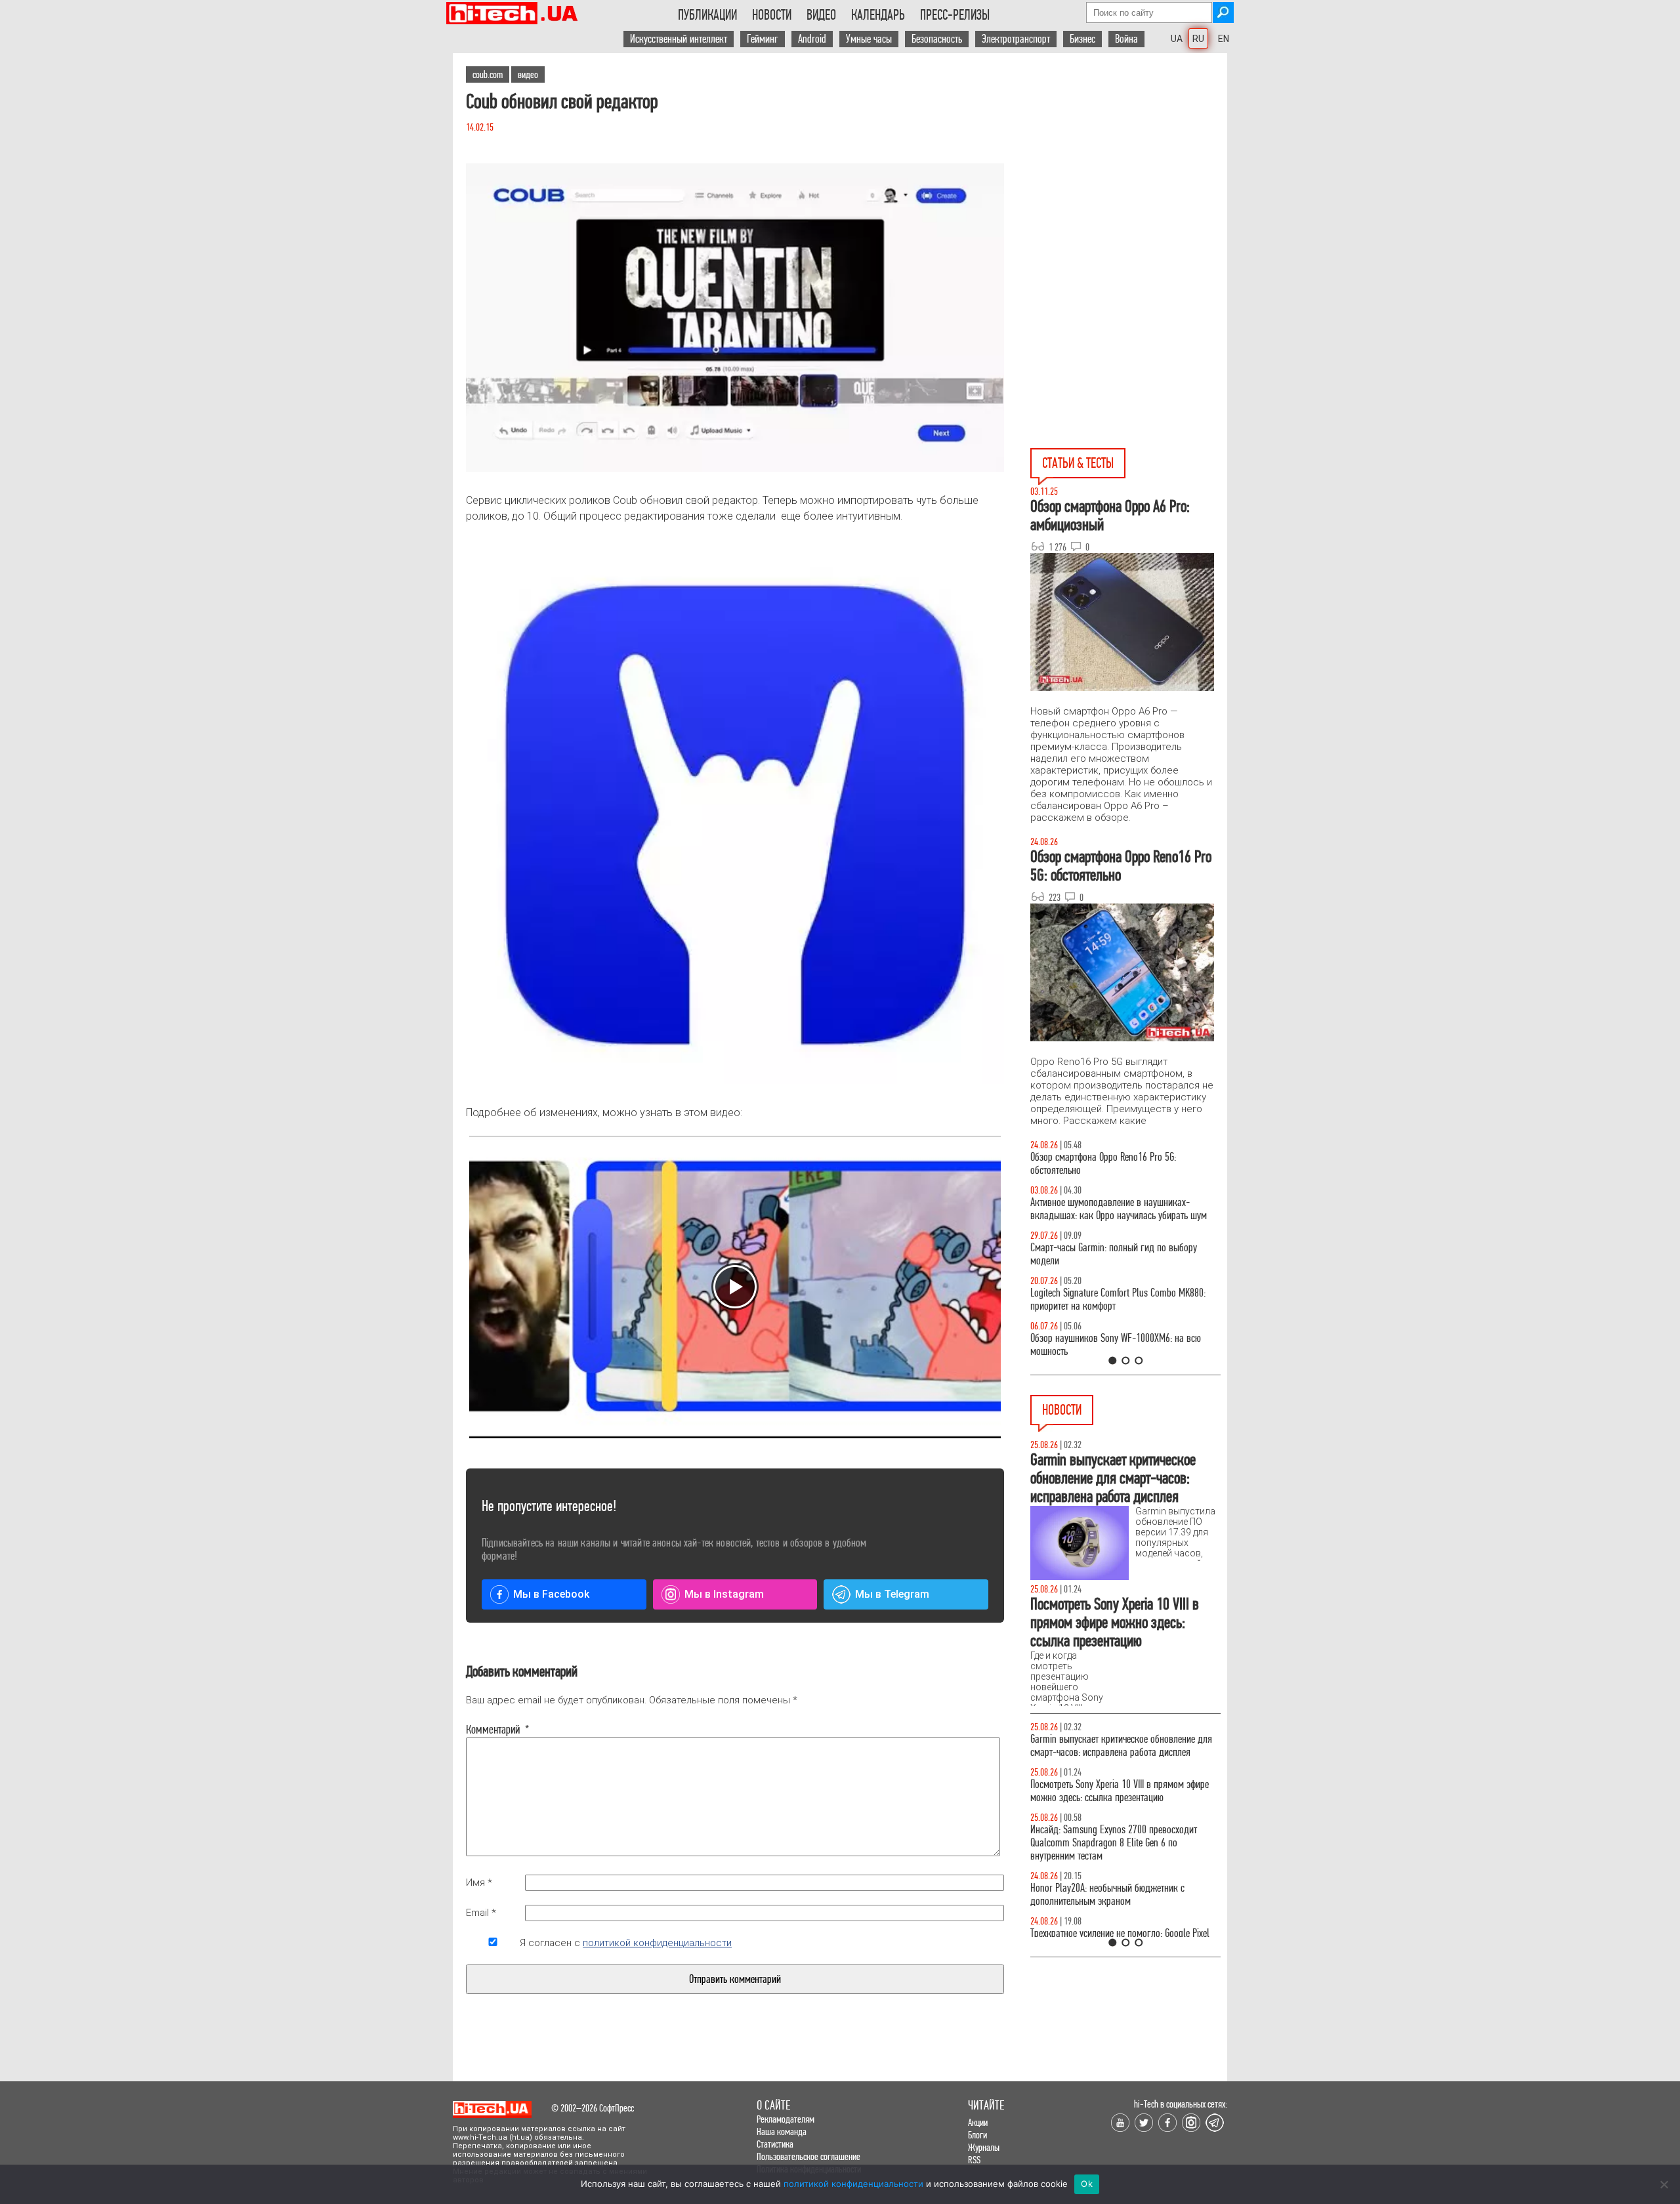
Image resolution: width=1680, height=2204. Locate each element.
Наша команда (782, 2131)
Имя (479, 1882)
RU (1198, 39)
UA (1177, 39)
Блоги (977, 2135)
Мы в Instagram (724, 1594)
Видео (821, 15)
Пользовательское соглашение (808, 2156)
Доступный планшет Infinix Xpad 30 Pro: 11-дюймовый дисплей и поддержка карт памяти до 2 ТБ (1120, 1798)
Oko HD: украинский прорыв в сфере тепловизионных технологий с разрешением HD (1121, 1908)
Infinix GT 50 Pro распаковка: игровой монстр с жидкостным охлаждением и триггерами (1120, 1300)
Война (1126, 39)
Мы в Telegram (892, 1594)
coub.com (488, 74)
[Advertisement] (1129, 171)
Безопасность (937, 39)
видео (528, 74)
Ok (1087, 2184)
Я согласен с (626, 1943)
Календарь (878, 15)
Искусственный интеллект (679, 39)
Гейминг (763, 39)
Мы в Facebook (551, 1594)
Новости (772, 15)
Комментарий (493, 1730)
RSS (974, 2160)
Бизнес (1082, 39)
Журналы (984, 2147)
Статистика (775, 2144)
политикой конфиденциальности (657, 1943)
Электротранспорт (1016, 39)
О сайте (773, 2105)
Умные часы (869, 39)
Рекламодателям (786, 2119)
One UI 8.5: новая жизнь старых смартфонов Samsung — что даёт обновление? (1114, 1209)
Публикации (707, 15)
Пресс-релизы (955, 15)
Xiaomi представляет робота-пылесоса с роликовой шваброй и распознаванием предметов (1107, 1856)
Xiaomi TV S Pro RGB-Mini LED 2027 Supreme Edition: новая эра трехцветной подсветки (1113, 1746)
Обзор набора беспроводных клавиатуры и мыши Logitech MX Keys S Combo (1113, 1164)
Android (812, 39)
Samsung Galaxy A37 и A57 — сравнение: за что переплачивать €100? (1123, 1345)
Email (481, 1913)
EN (1224, 39)
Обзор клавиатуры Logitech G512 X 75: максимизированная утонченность (1103, 1254)
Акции (978, 2122)
